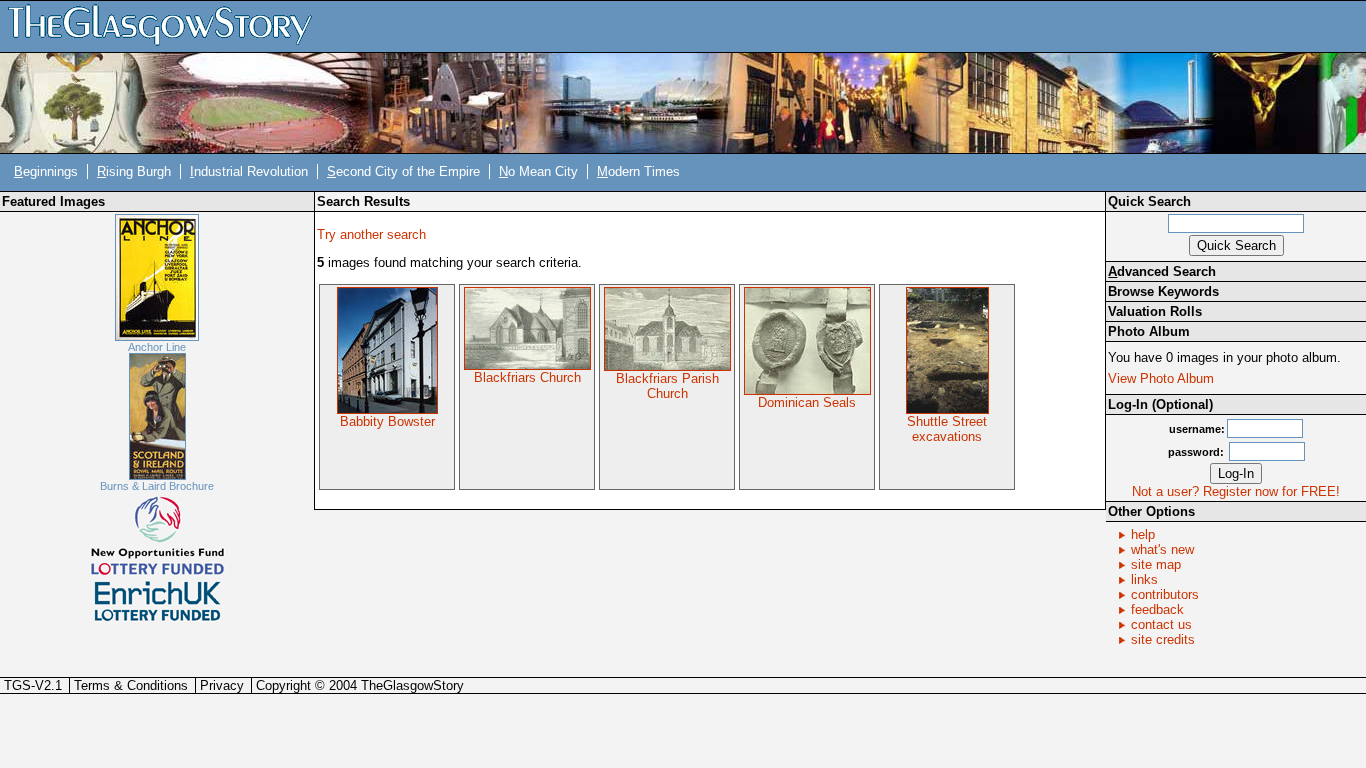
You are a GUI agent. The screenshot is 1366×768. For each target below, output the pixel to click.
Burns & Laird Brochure (157, 486)
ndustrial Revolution (249, 171)
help (1143, 534)
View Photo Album (1161, 378)
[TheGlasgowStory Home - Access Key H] (167, 25)
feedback (1157, 609)
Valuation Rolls (1155, 311)
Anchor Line (157, 347)
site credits (1163, 639)
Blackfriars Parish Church (667, 386)
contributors (1165, 594)
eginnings (46, 171)
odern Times (638, 171)
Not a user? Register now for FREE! (1236, 491)
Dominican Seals (807, 402)
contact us (1161, 624)
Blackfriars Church (527, 377)
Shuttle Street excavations (947, 429)
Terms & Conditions (131, 685)
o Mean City (538, 171)
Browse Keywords (1163, 291)
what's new (1162, 549)
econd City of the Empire (403, 171)
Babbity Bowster (387, 421)
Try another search (371, 234)
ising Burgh (134, 171)
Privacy (222, 685)
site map (1156, 564)
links (1144, 579)
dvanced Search (1162, 271)
